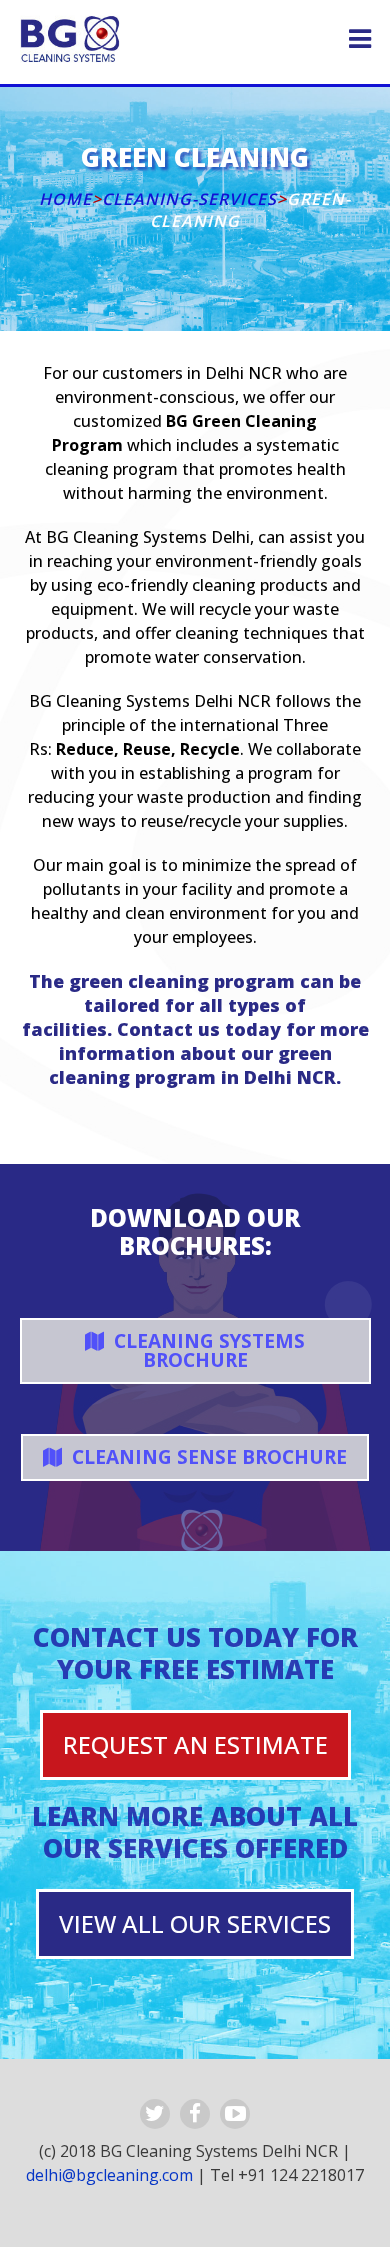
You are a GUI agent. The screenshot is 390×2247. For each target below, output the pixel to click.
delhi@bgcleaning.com (109, 2175)
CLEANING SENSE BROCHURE (207, 1457)
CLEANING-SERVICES (189, 199)
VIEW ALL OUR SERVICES (195, 1923)
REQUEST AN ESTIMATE (195, 1744)
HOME (65, 199)
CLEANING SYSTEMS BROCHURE (207, 1350)
